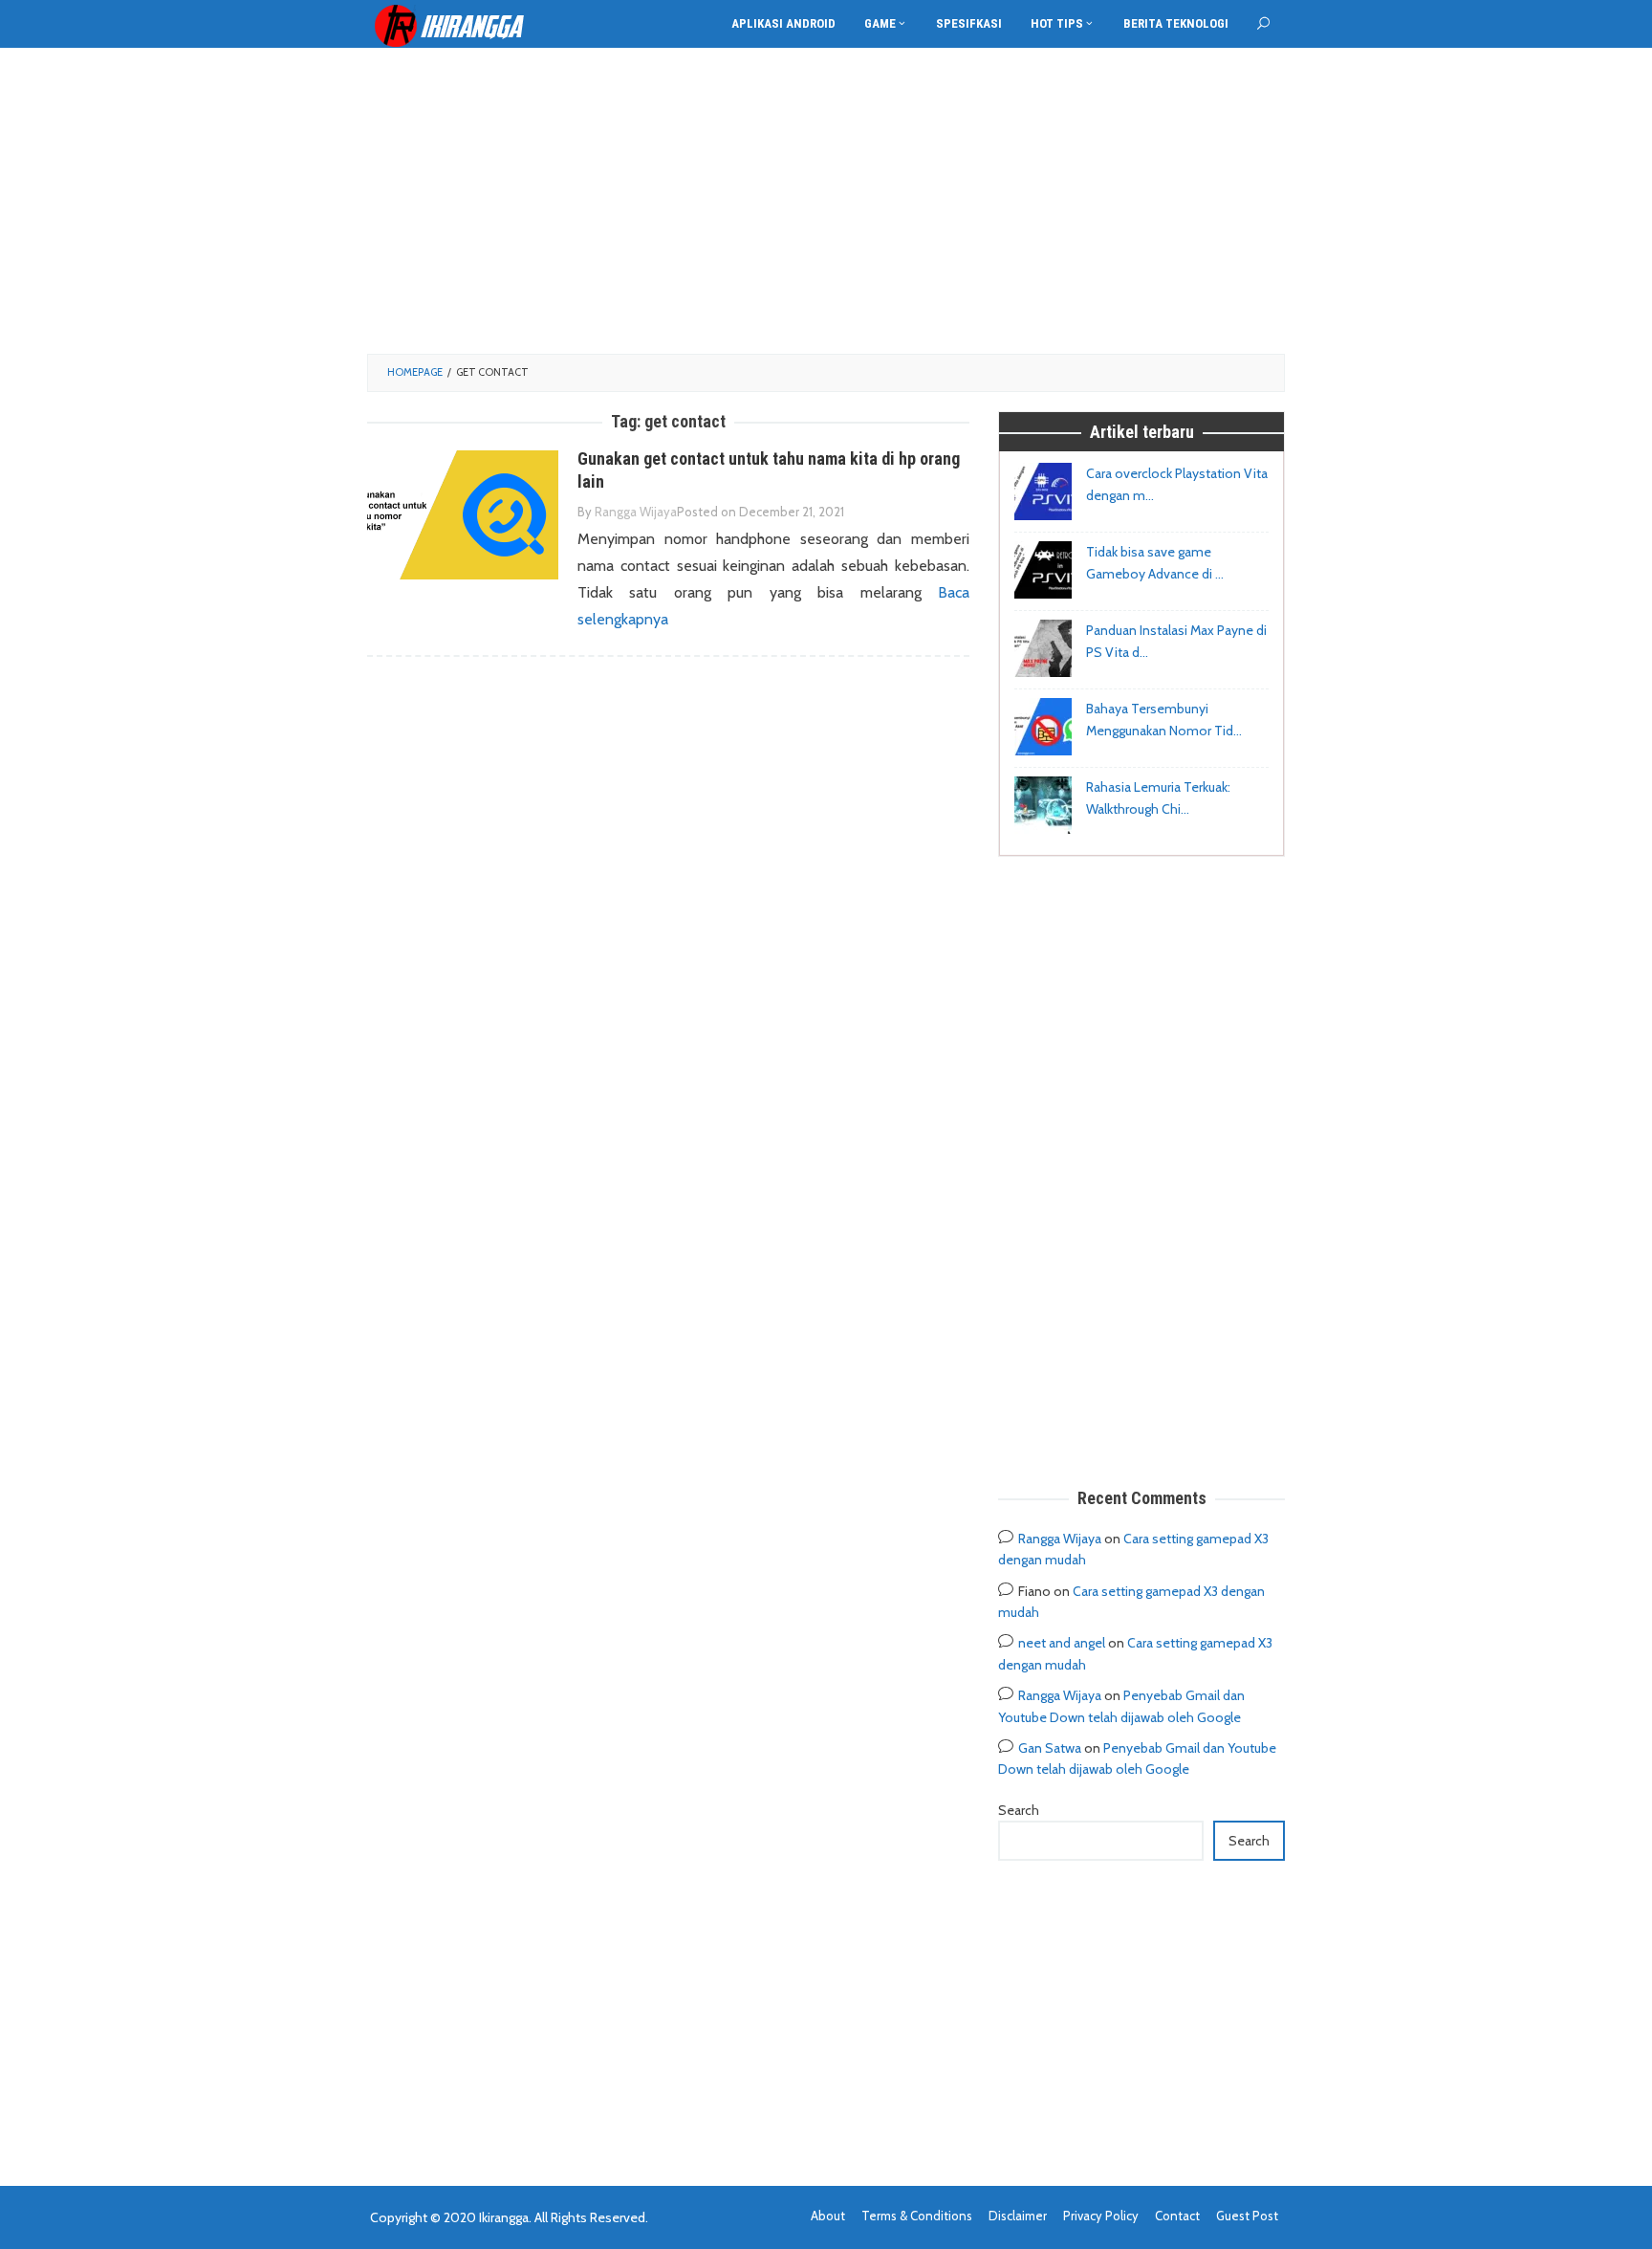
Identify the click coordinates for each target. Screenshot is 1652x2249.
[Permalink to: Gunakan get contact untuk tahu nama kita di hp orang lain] (463, 514)
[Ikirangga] (463, 25)
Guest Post (1247, 2216)
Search (1019, 1810)
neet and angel (1062, 1643)
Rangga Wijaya (1060, 1539)
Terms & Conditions (917, 2216)
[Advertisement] (826, 201)
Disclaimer (1018, 2216)
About (828, 2216)
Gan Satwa (1050, 1748)
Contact (1177, 2216)
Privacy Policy (1101, 2216)
